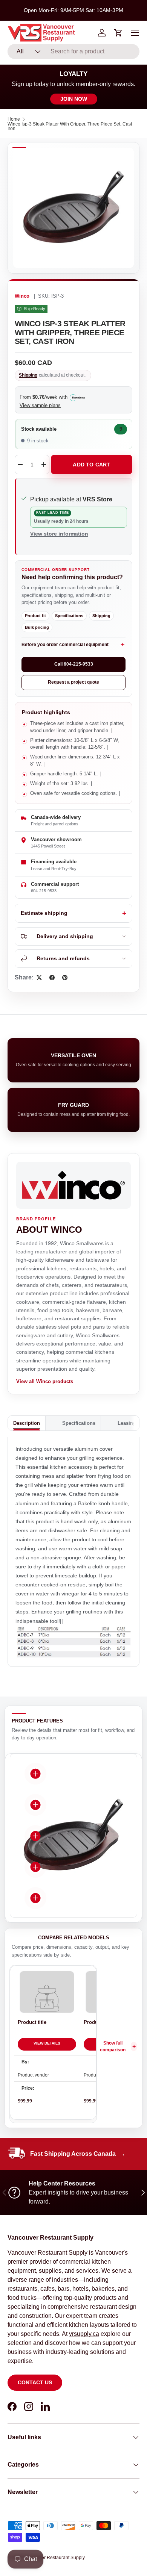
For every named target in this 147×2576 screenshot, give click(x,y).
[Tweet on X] (39, 978)
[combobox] (73, 51)
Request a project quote (73, 682)
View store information (59, 534)
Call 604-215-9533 (74, 664)
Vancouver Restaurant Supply (54, 2558)
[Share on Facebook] (52, 978)
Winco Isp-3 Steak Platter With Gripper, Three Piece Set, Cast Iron (70, 126)
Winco (22, 296)
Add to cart (91, 465)
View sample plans (40, 405)
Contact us (35, 2382)
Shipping (28, 375)
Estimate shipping (44, 913)
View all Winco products (45, 1381)
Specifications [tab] (79, 1423)
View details (47, 2043)
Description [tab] (27, 1423)
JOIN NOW (74, 99)
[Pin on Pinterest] (65, 978)
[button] (118, 33)
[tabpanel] (73, 1552)
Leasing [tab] (127, 1423)
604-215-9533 (44, 891)
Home (14, 119)
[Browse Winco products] (73, 1185)
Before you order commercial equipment (65, 645)
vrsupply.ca (84, 2334)
